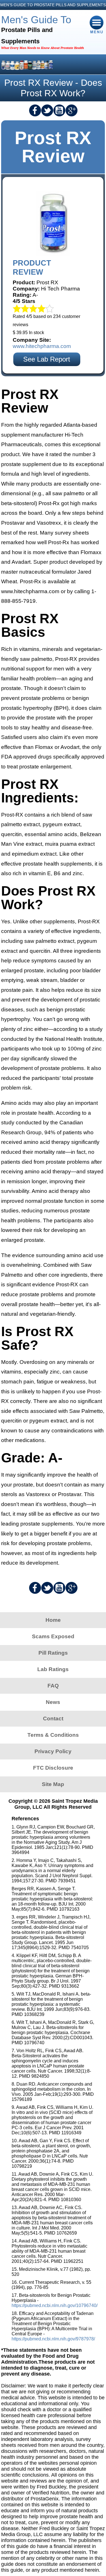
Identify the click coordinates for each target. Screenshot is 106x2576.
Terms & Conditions (53, 1735)
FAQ (53, 1686)
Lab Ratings (53, 1669)
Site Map (53, 1784)
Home (53, 1620)
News (53, 1702)
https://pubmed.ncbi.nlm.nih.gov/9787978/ (53, 2339)
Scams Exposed (53, 1636)
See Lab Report (47, 359)
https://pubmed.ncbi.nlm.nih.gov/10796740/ (55, 2305)
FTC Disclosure (53, 1768)
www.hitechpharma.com (42, 346)
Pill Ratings (53, 1653)
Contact (53, 1719)
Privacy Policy (53, 1751)
